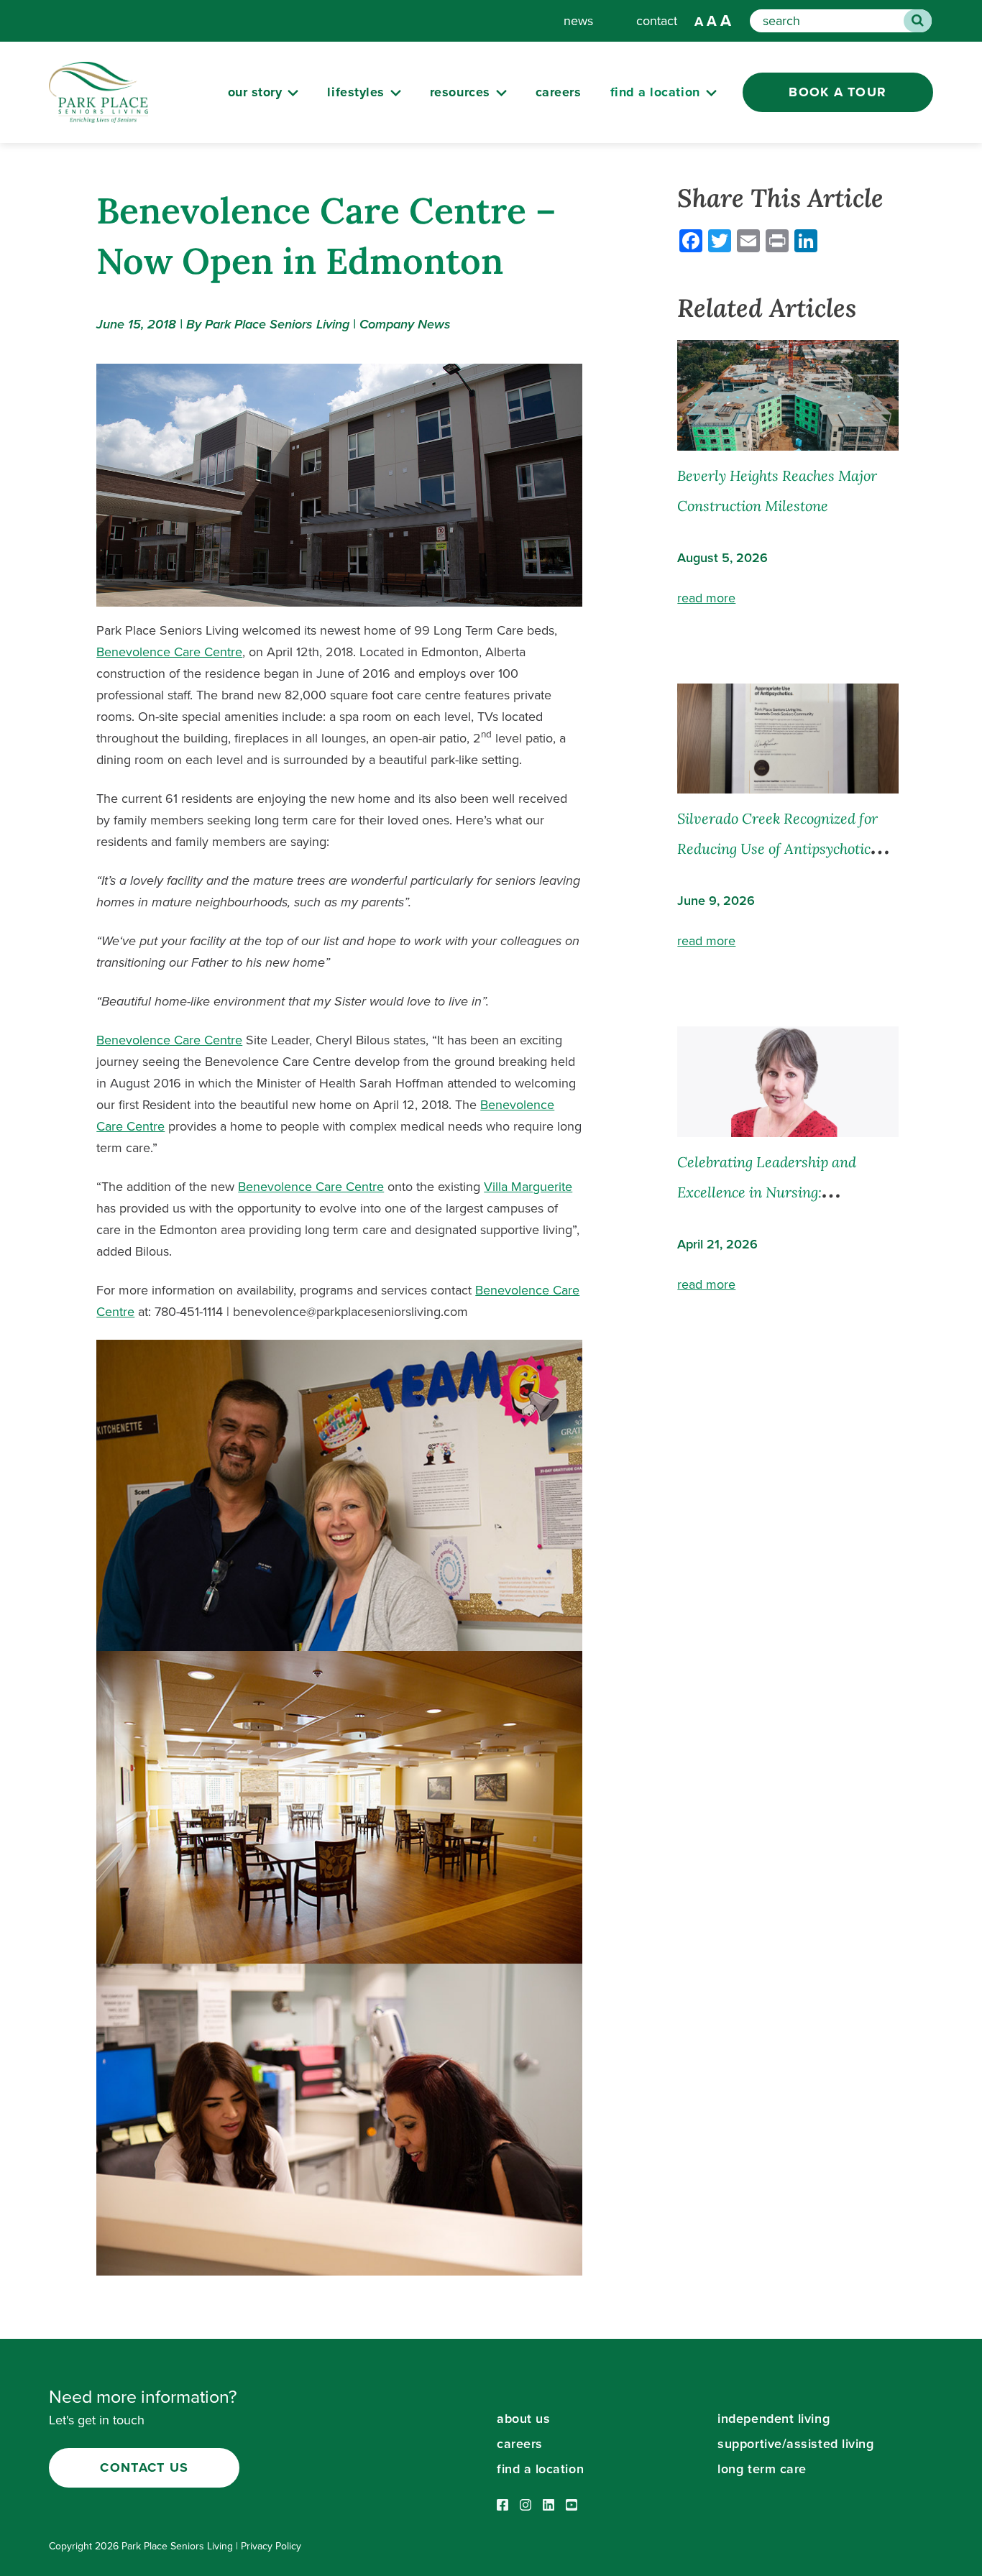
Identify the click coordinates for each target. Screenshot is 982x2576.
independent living (774, 2419)
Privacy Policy (271, 2546)
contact (657, 21)
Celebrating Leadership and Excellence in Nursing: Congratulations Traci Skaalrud (780, 1192)
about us (523, 2419)
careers (559, 92)
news (578, 21)
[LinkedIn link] (549, 2506)
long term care (762, 2469)
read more (706, 598)
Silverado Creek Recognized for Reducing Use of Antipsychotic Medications (777, 848)
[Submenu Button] (293, 93)
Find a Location (655, 92)
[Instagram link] (526, 2506)
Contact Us (144, 2467)
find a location (540, 2469)
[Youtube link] (572, 2506)
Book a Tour (838, 92)
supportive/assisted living (795, 2444)
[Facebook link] (503, 2506)
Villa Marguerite (528, 1187)
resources (460, 92)
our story (255, 92)
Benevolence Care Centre (169, 652)
